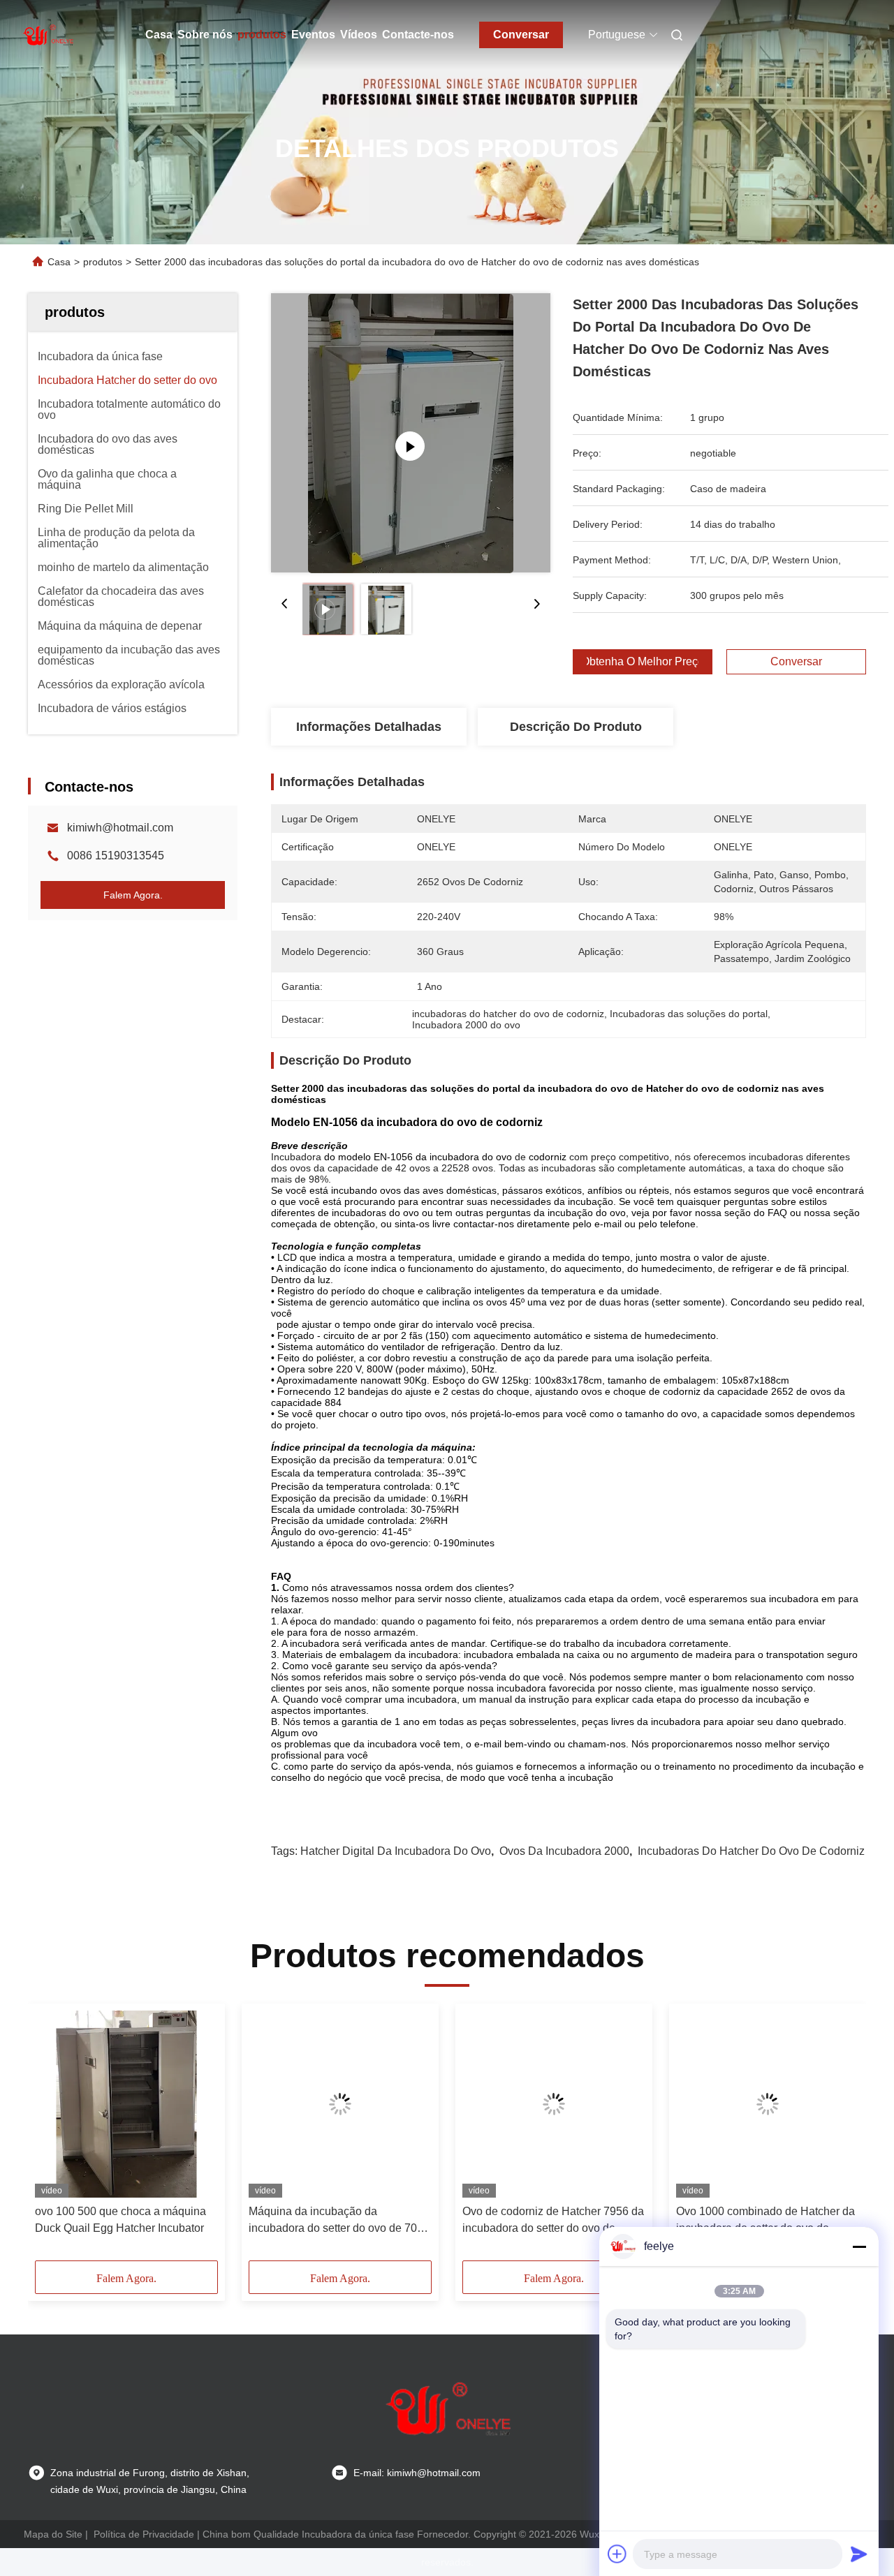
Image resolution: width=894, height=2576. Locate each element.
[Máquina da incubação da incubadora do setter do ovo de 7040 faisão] (340, 2104)
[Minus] (859, 2246)
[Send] (859, 2554)
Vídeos (359, 35)
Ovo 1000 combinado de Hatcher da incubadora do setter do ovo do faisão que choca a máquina (765, 2221)
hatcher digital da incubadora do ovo (396, 1851)
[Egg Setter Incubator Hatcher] (411, 433)
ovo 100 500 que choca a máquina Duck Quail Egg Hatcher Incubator (120, 2220)
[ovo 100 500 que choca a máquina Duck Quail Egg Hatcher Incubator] (126, 2104)
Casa (159, 35)
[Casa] (47, 35)
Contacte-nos (418, 35)
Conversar (521, 35)
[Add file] (617, 2554)
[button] (53, 2137)
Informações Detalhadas (369, 727)
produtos (262, 35)
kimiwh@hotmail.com (120, 828)
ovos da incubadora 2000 (564, 1851)
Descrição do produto (576, 727)
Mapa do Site (53, 2534)
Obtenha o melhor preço (643, 662)
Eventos (313, 35)
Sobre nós (205, 35)
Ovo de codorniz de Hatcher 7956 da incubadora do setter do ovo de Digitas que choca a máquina (553, 2221)
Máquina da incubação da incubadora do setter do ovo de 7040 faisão (339, 2221)
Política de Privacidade (144, 2534)
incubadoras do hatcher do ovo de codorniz (751, 1851)
